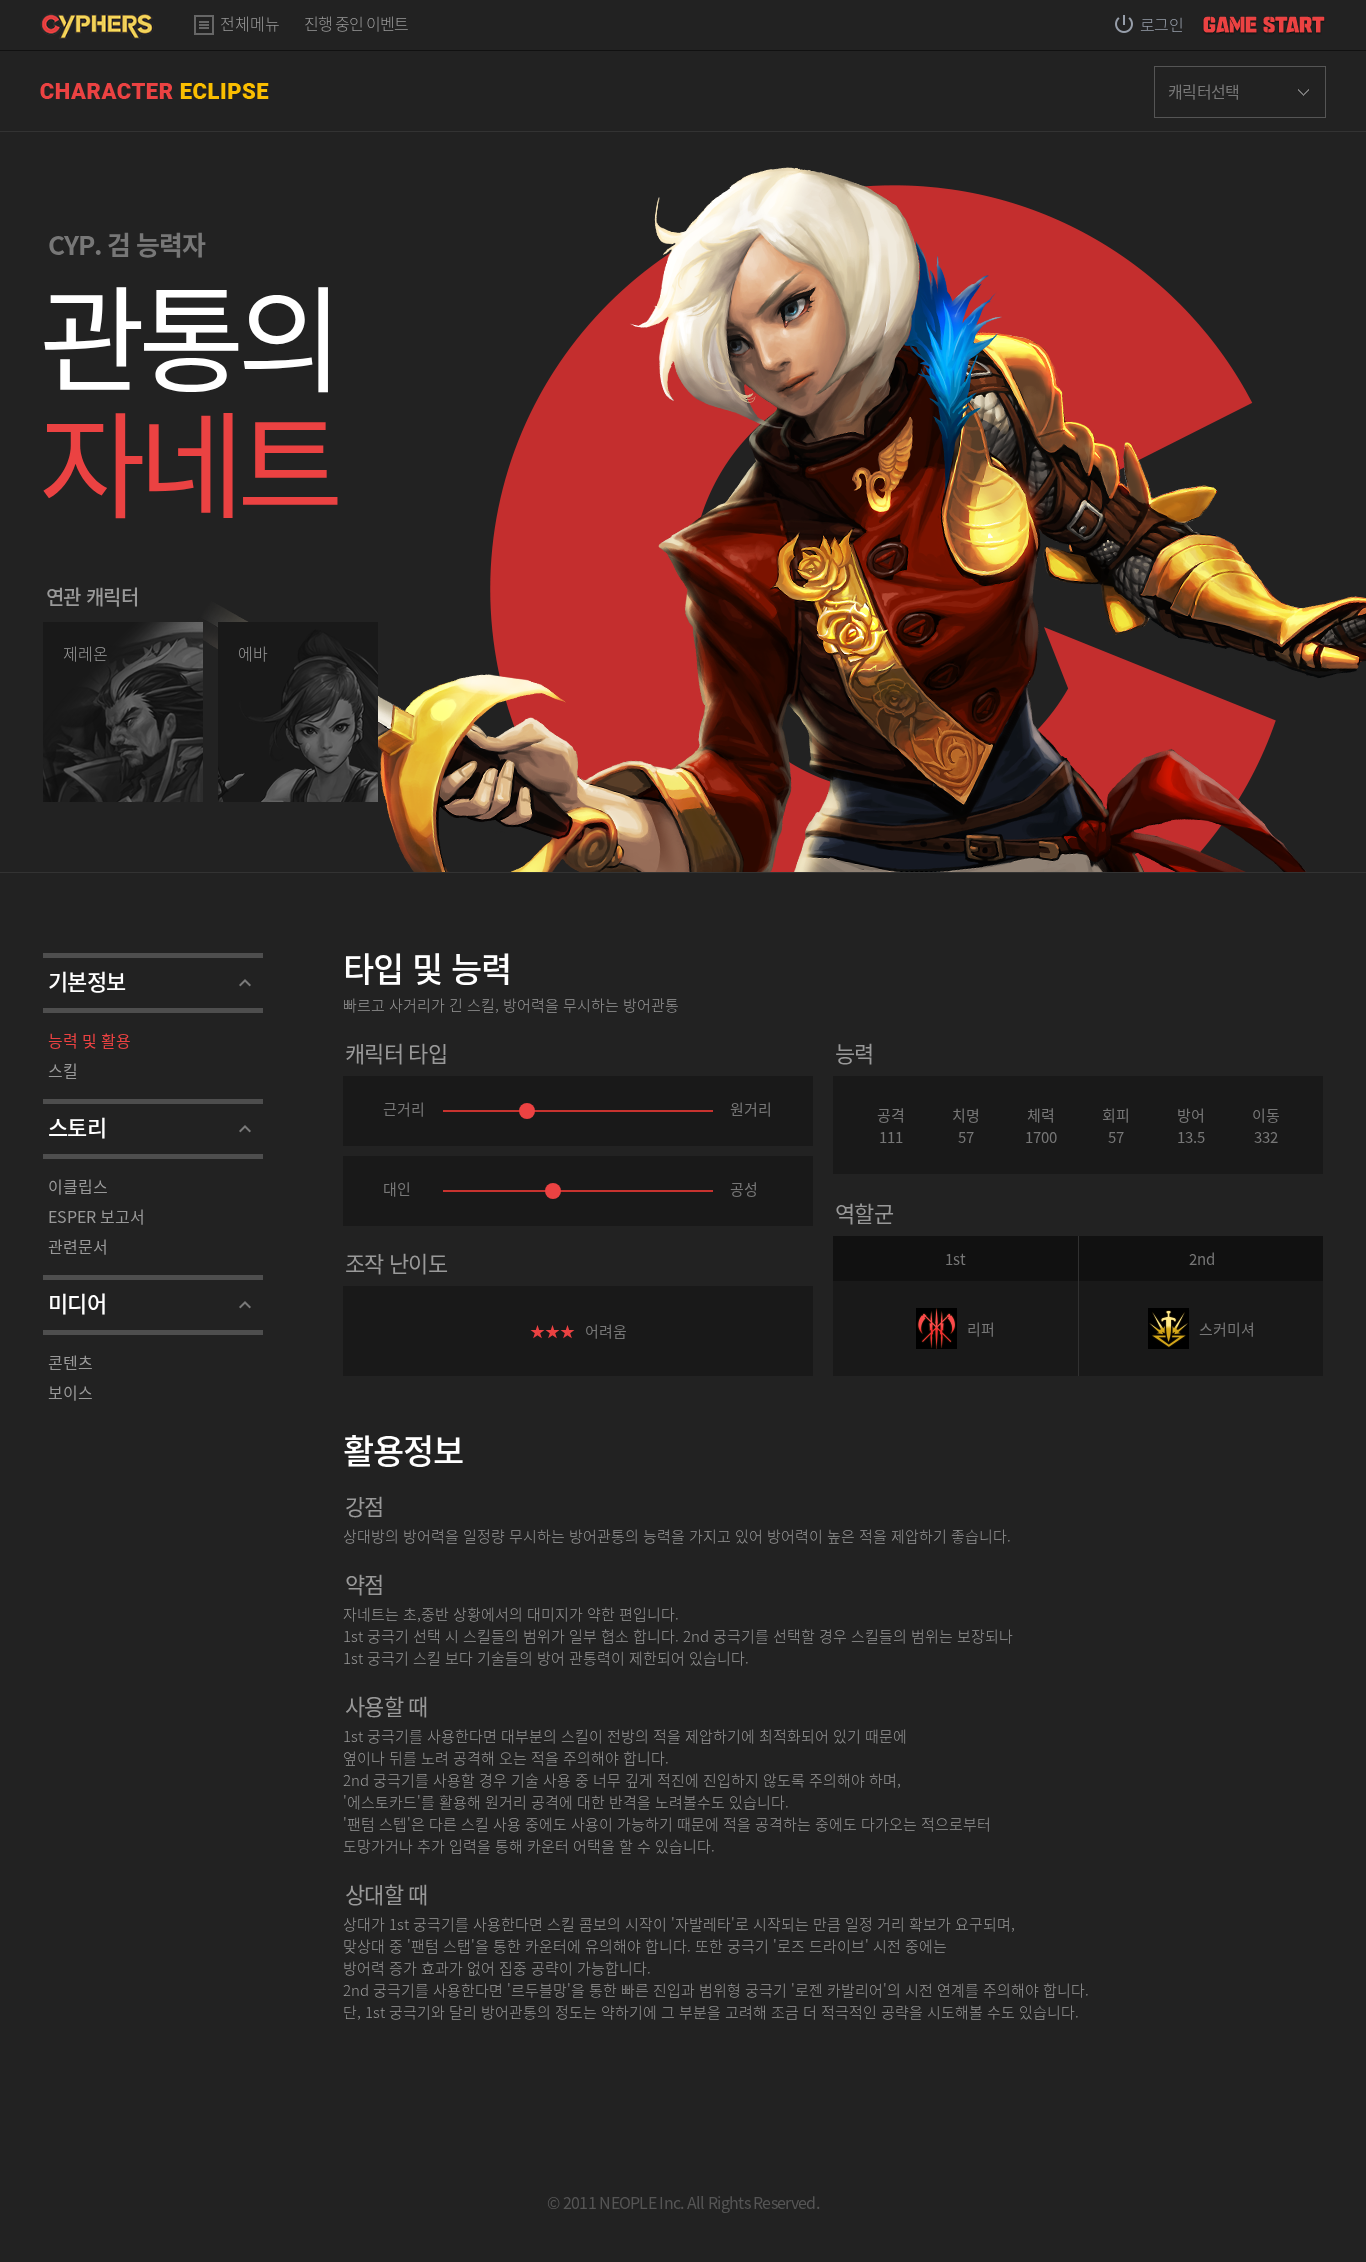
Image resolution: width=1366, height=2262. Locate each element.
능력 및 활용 (89, 1040)
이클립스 (78, 1186)
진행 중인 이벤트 (356, 25)
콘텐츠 (70, 1362)
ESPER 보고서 (96, 1216)
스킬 (63, 1070)
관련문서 (78, 1246)
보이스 (70, 1392)
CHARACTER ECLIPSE (154, 91)
